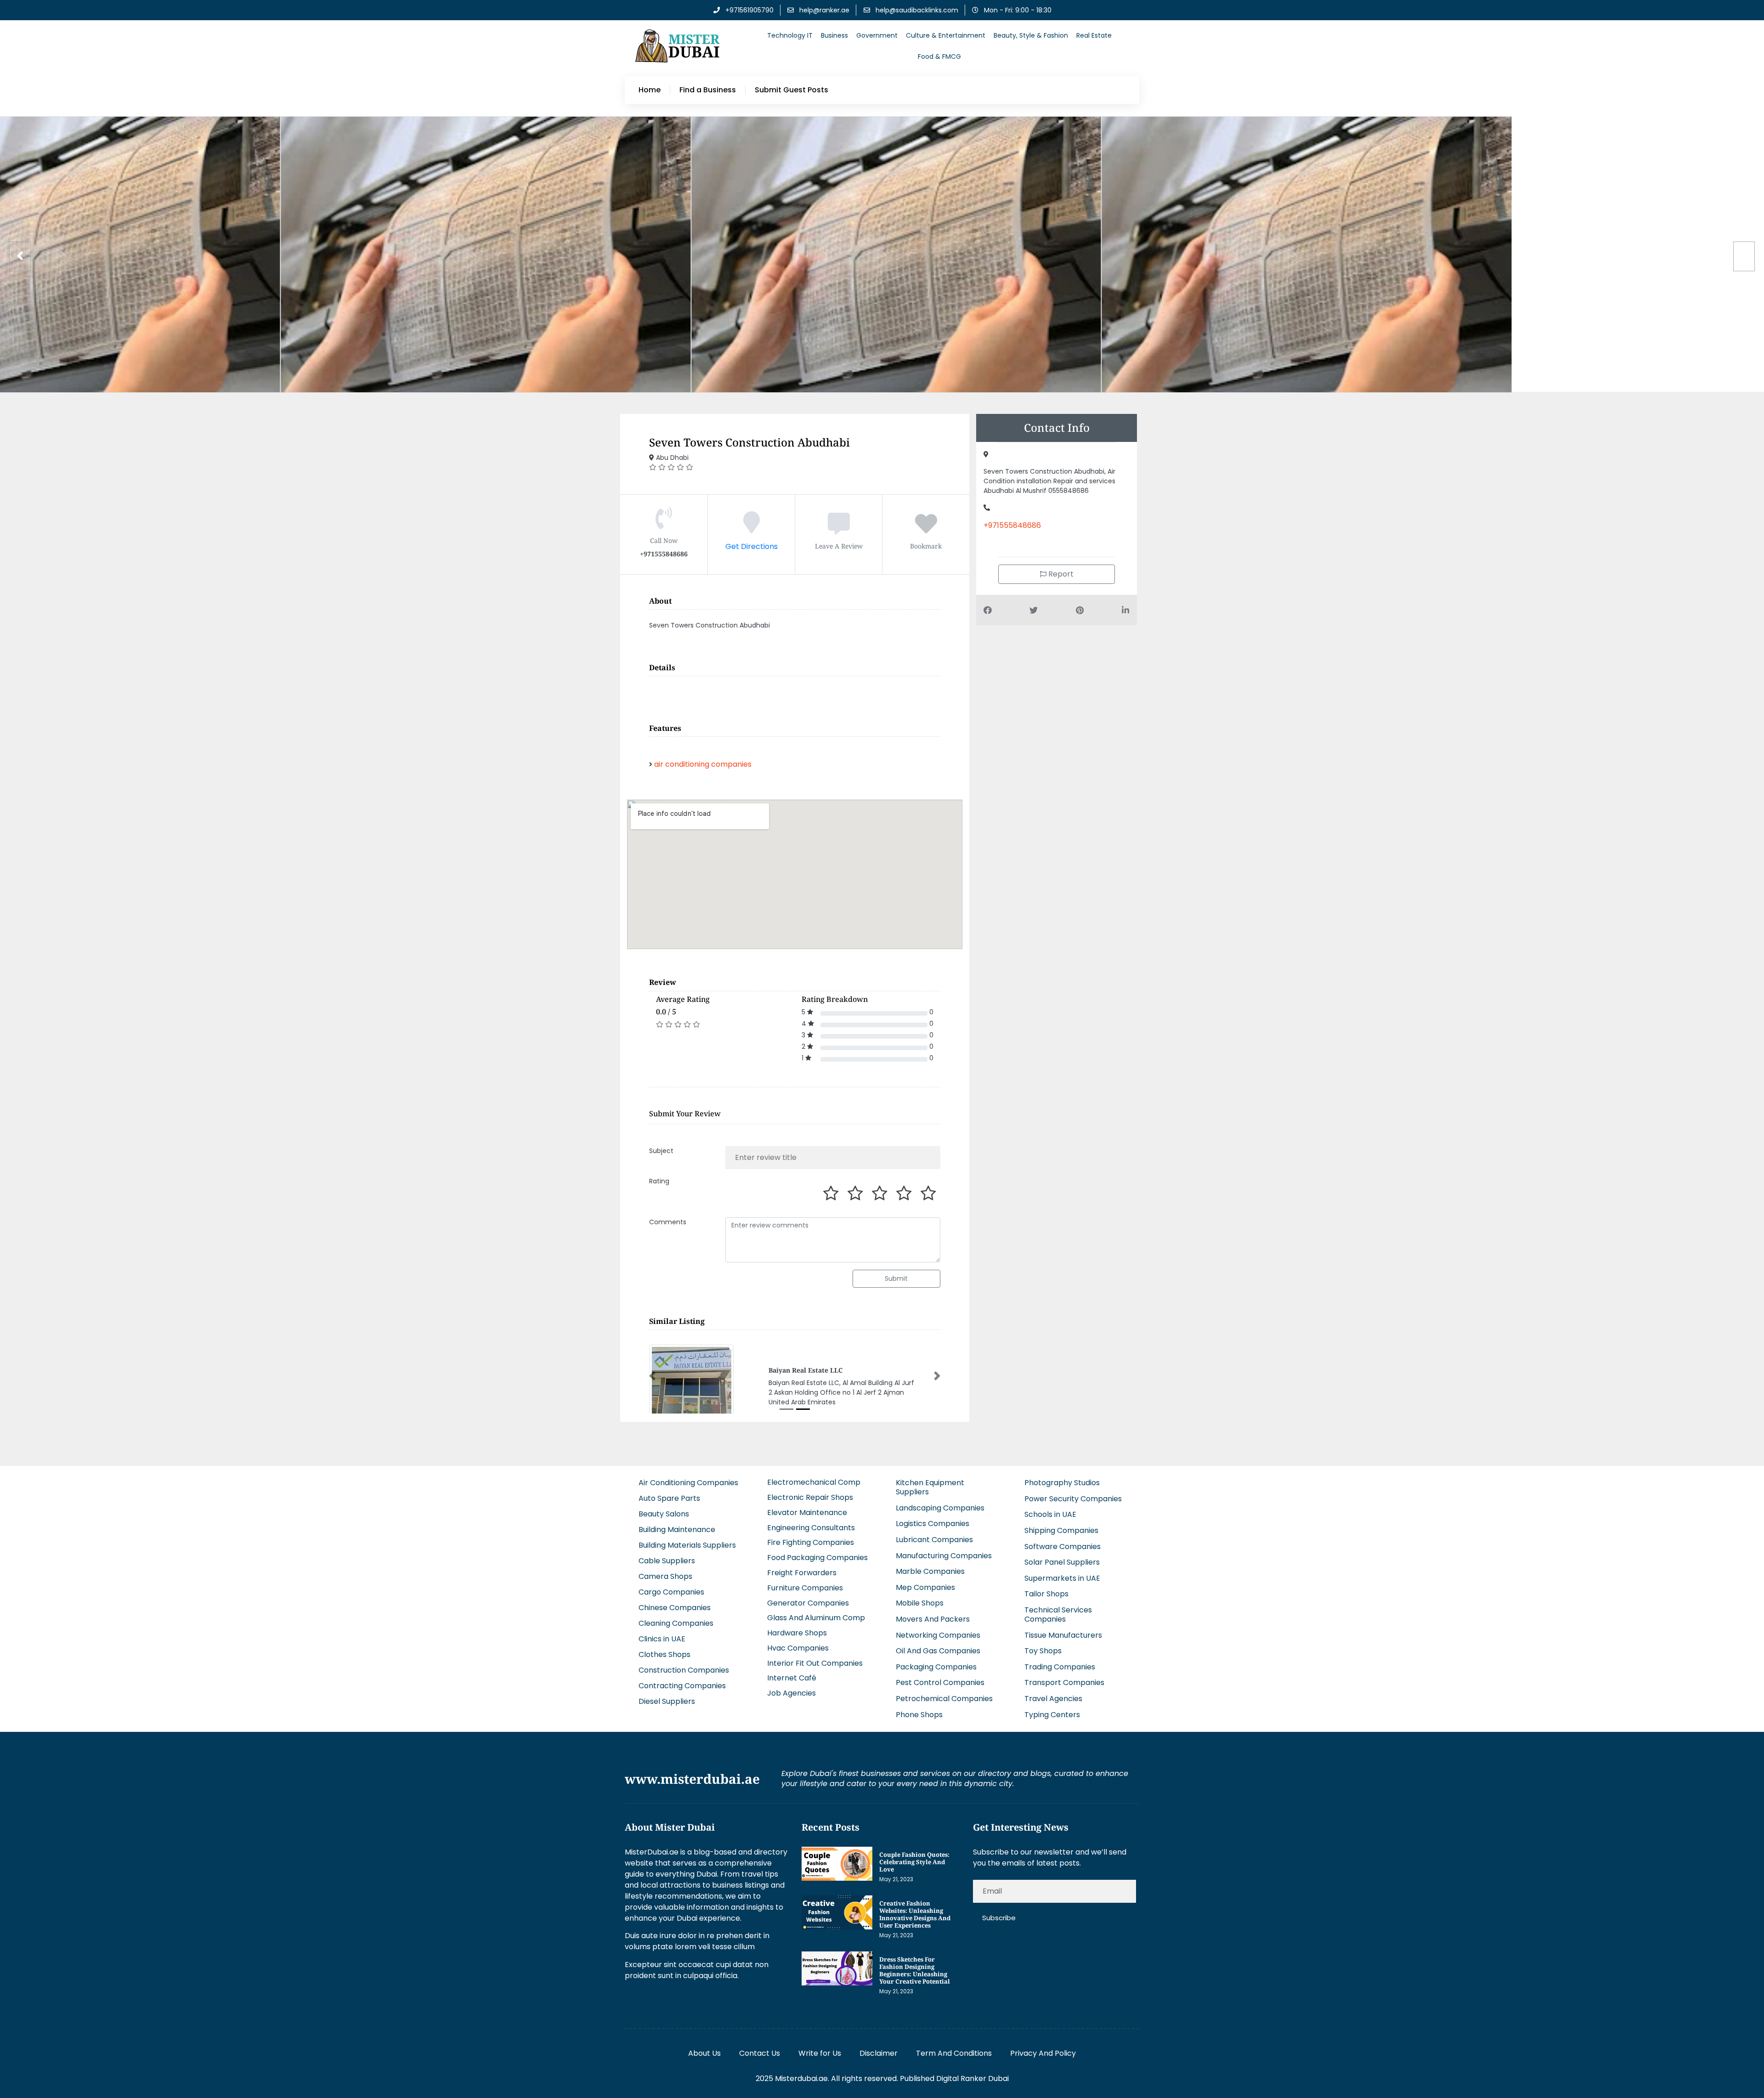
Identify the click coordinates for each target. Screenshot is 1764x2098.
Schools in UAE (1050, 1514)
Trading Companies (1060, 1666)
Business (834, 35)
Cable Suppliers (667, 1560)
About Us (704, 2052)
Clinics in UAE (662, 1638)
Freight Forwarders (802, 1572)
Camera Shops (665, 1575)
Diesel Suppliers (667, 1700)
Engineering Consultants (811, 1527)
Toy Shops (1043, 1650)
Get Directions (752, 546)
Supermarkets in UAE (1062, 1577)
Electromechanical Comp (814, 1482)
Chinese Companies (675, 1607)
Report (1060, 574)
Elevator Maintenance (807, 1512)
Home (650, 90)
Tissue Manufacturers (1063, 1634)
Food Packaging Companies (817, 1557)
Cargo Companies (671, 1591)
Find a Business (708, 90)
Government (877, 35)
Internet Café (792, 1677)
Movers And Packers (933, 1618)
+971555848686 (1012, 525)
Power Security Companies (1073, 1498)
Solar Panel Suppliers (1062, 1561)
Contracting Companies (682, 1685)
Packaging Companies (936, 1666)
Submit (896, 1278)
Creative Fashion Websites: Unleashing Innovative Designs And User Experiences (915, 1913)
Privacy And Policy (1043, 2052)
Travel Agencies (1053, 1698)
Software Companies (1063, 1546)
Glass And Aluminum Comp (816, 1617)
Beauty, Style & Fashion (1031, 35)
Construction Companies (684, 1669)
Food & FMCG (939, 57)
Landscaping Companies (940, 1507)
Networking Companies (938, 1634)
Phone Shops (919, 1714)
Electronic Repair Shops (810, 1496)
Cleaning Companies (676, 1622)
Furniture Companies (805, 1587)
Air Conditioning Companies (688, 1482)
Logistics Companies (933, 1523)
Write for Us (820, 2052)
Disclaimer (879, 2052)
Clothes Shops (664, 1654)
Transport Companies (1064, 1682)
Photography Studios (1062, 1482)
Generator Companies (808, 1602)
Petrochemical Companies (944, 1698)
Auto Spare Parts (669, 1497)
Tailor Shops (1046, 1593)
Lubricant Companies (934, 1539)
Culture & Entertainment (946, 35)
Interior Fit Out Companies (815, 1662)
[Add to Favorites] (926, 529)
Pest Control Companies (940, 1682)
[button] (652, 1375)
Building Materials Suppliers (687, 1544)
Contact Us (760, 2052)
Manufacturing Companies (944, 1555)
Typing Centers (1052, 1714)
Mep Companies (925, 1586)
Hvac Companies (798, 1647)
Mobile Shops (920, 1603)
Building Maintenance (677, 1529)
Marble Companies (930, 1570)
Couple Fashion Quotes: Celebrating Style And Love (914, 1861)
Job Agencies (792, 1692)
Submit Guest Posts (792, 90)
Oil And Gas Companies (938, 1650)
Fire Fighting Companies (811, 1542)
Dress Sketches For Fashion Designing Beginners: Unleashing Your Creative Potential (915, 1969)
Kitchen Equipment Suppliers (930, 1486)
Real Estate (1094, 35)
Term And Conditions (954, 2052)
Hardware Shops (797, 1632)
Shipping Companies (1061, 1530)
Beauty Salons (664, 1513)
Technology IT (790, 35)
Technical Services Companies (1058, 1614)
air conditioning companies (703, 764)
